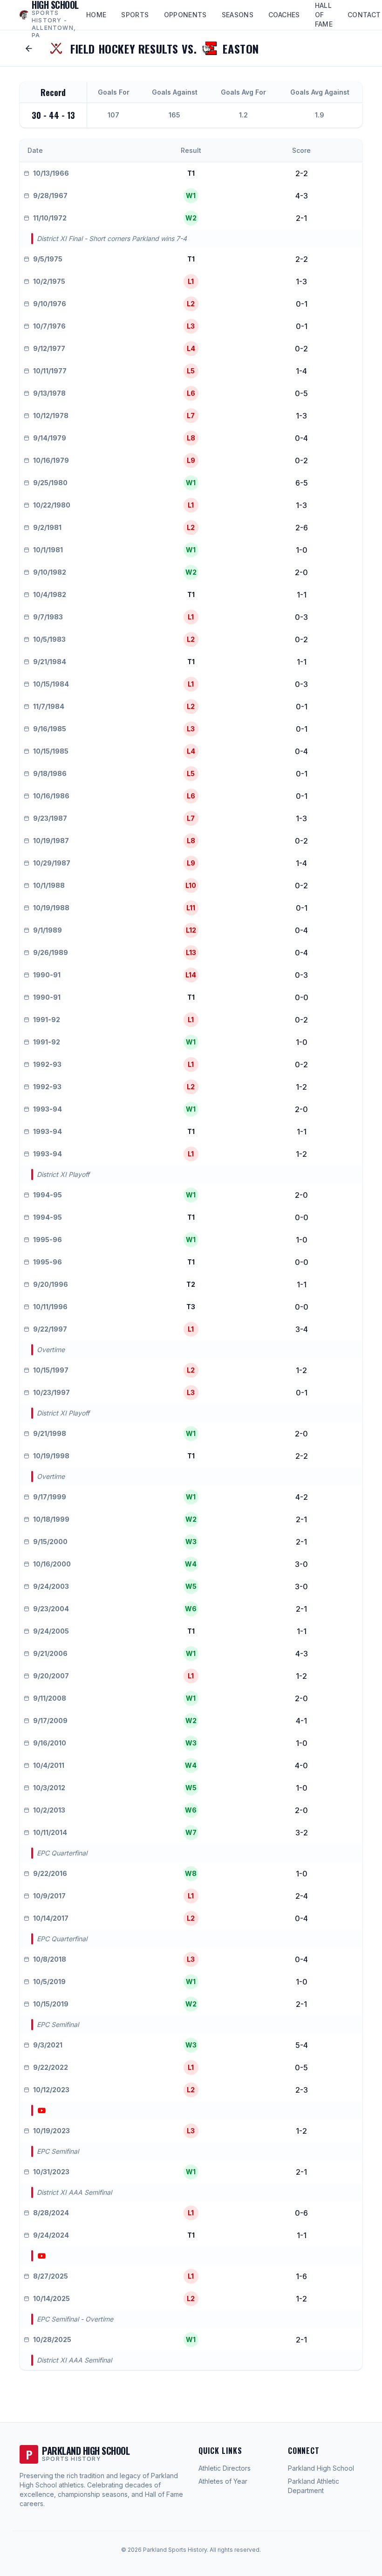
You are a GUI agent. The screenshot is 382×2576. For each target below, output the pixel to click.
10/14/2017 (51, 1918)
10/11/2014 (50, 1832)
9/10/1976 (50, 304)
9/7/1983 (48, 617)
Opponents (185, 15)
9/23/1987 (50, 818)
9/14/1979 (50, 438)
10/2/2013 (49, 1810)
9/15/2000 (50, 1542)
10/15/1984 (51, 684)
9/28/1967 (50, 196)
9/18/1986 (50, 773)
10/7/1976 (49, 326)
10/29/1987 (52, 863)
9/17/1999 (50, 1497)
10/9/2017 (49, 1896)
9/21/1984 (50, 662)
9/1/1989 (48, 930)
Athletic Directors (225, 2468)
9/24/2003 (51, 1586)
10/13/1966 (51, 173)
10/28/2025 (52, 2339)
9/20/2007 (51, 1676)
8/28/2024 (51, 2213)
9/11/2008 (50, 1698)
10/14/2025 (51, 2298)
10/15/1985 (51, 751)
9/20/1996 (51, 1284)
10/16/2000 (52, 1564)
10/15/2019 (51, 2004)
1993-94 (48, 1109)
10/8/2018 (50, 1959)
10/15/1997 (51, 1370)
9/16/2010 (50, 1743)
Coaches (284, 15)
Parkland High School (321, 2468)
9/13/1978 (49, 393)
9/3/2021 (48, 2045)
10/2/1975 (49, 281)
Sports (135, 15)
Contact (364, 15)
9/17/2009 (50, 1721)
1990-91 (47, 975)
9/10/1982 (50, 572)
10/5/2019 (49, 1982)
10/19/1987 (51, 841)
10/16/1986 (51, 796)
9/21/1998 (50, 1433)
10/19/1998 (51, 1456)
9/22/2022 (51, 2067)
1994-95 (48, 1195)
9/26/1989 (51, 952)
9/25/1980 (50, 483)
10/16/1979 (51, 460)
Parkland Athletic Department (314, 2486)
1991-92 (47, 1020)
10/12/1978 (51, 416)
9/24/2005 (51, 1631)
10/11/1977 (50, 371)
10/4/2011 (49, 1765)
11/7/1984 (49, 706)
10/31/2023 (51, 2172)
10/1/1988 (49, 885)
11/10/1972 (50, 218)
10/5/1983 (49, 639)
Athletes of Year (223, 2481)
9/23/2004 (51, 1609)
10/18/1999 (51, 1519)
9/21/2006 (50, 1653)
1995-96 (48, 1240)
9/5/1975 (48, 259)
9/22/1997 (50, 1329)
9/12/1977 (49, 348)
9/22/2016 (50, 1873)
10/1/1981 (48, 550)
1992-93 (47, 1064)
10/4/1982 (50, 594)
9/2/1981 (47, 527)
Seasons (238, 15)
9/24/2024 (51, 2235)
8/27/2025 (51, 2276)
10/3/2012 (49, 1788)
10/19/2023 (51, 2131)
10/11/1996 (50, 1307)
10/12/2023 (51, 2090)
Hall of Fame (324, 15)
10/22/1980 (52, 505)
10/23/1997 (51, 1392)
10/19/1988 (51, 908)
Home (96, 15)
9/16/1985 (50, 729)
